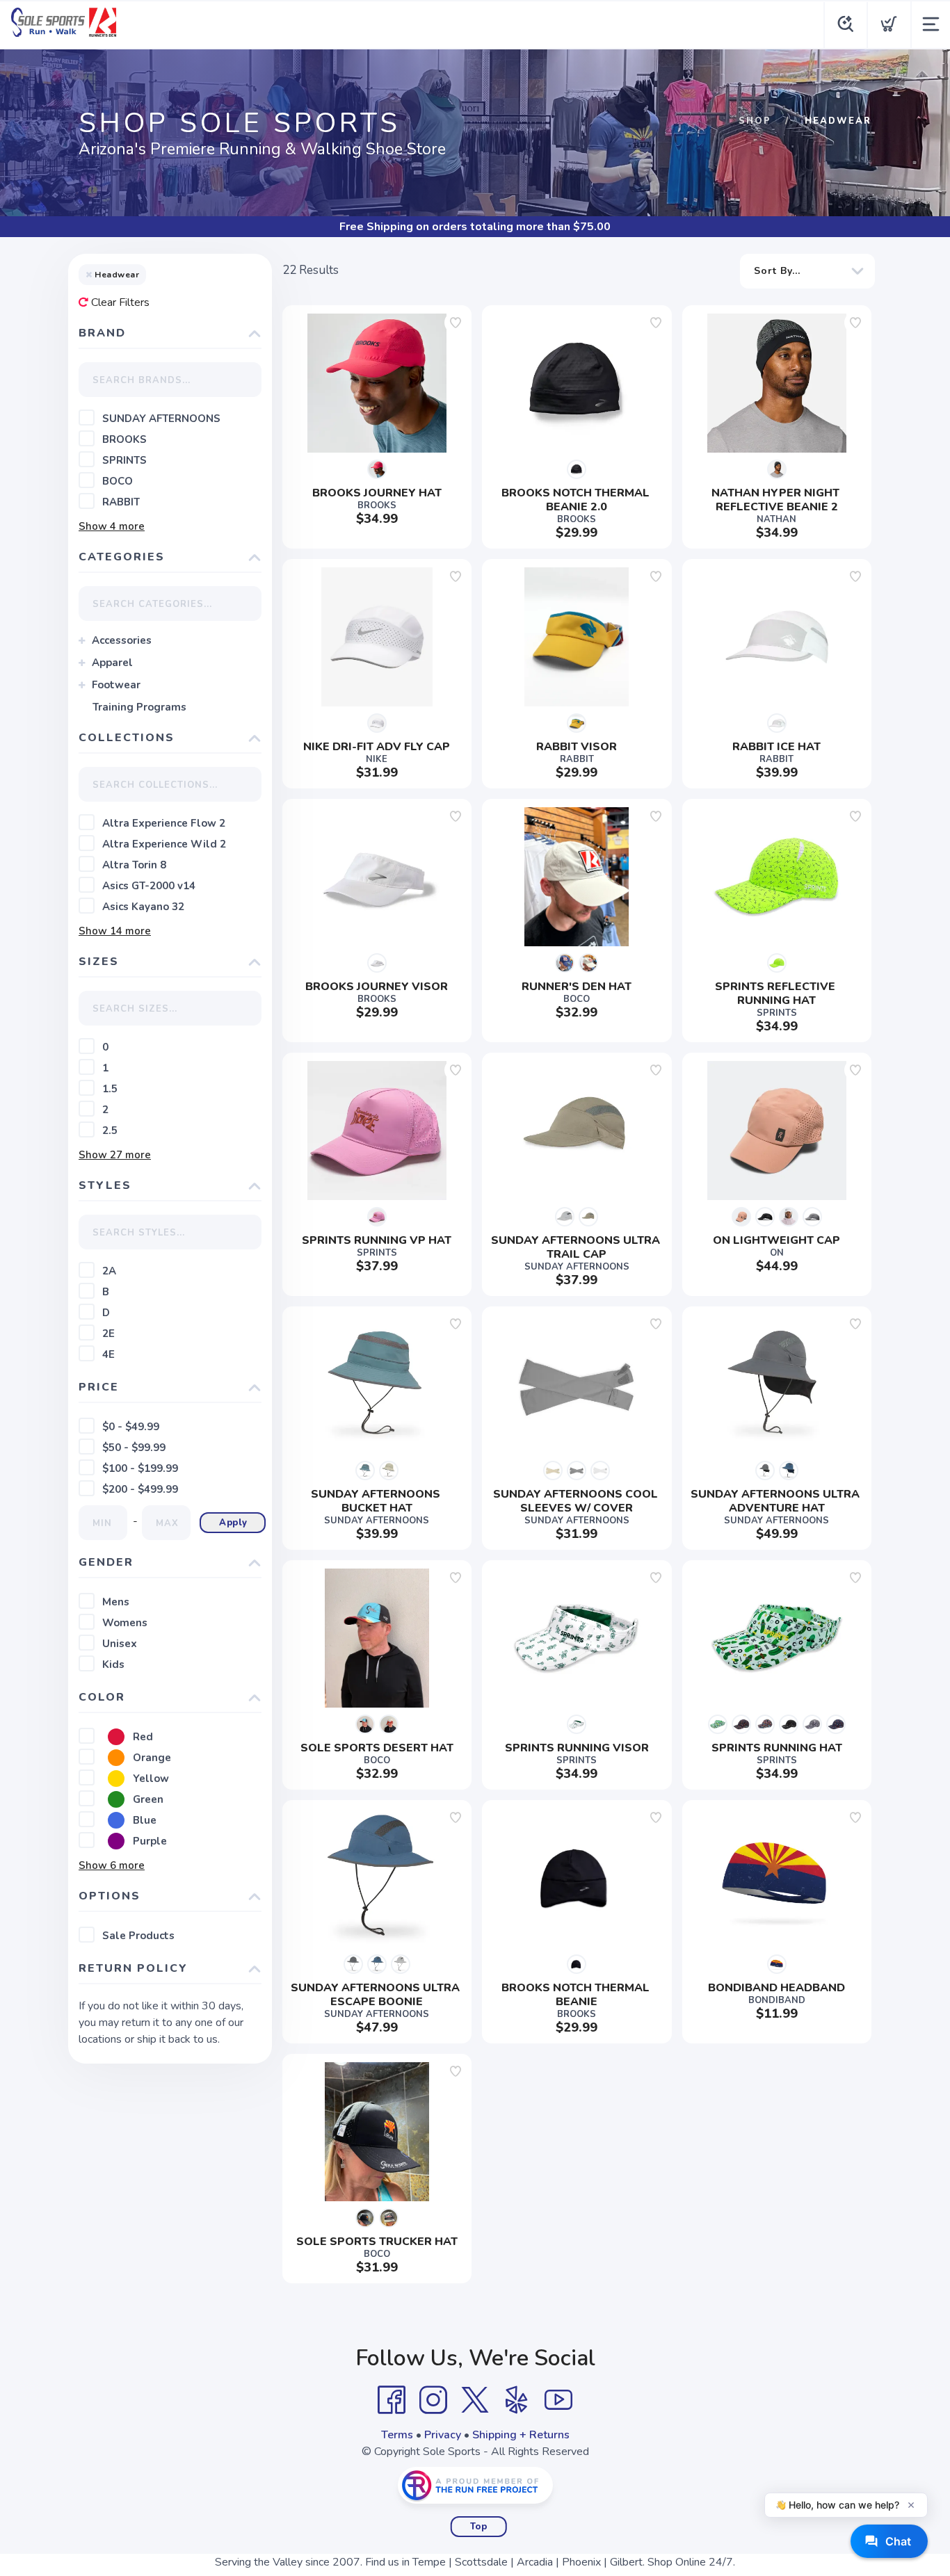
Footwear (116, 685)
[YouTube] (558, 2400)
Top (479, 2527)
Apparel (112, 663)
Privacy (443, 2435)
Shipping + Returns (521, 2435)
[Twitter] (475, 2400)
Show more (112, 526)
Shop (755, 121)
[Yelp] (517, 2400)
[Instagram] (433, 2400)
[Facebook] (392, 2400)
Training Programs (139, 707)
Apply (233, 1523)
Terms (397, 2435)
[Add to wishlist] (456, 323)
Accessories (122, 640)
